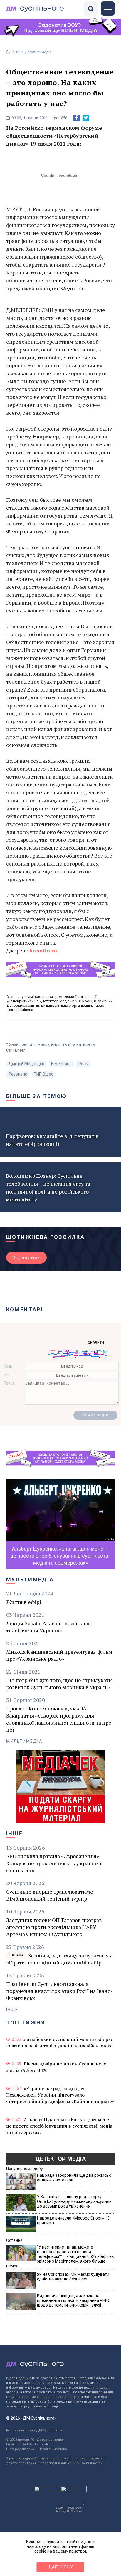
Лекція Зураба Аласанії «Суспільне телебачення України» (49, 1627)
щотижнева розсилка (46, 1237)
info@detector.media (33, 2444)
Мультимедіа (40, 52)
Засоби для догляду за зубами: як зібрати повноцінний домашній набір (59, 1959)
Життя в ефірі (24, 1602)
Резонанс (18, 1074)
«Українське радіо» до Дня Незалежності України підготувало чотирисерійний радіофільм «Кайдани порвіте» (60, 2095)
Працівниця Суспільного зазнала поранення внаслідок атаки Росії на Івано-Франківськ (59, 1991)
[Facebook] (76, 118)
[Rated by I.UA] (47, 2490)
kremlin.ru (43, 950)
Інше (19, 52)
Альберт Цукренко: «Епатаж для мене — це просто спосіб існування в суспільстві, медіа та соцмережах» (60, 2126)
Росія (84, 1064)
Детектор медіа (60, 2159)
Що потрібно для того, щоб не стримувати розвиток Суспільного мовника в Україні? (59, 1684)
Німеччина (61, 1064)
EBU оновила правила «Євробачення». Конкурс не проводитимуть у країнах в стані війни (54, 1863)
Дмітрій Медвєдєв (26, 1064)
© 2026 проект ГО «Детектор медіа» (35, 2440)
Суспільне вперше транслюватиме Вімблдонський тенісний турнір (50, 1895)
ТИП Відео (44, 1074)
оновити (96, 1342)
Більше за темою (37, 1096)
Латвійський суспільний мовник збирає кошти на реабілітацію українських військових (60, 2042)
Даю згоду (61, 2567)
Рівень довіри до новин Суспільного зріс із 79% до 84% (56, 2067)
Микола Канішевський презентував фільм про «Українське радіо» (59, 1655)
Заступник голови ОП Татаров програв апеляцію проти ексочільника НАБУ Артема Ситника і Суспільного (54, 1927)
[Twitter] (86, 118)
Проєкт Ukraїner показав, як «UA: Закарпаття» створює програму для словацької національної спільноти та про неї (59, 1719)
